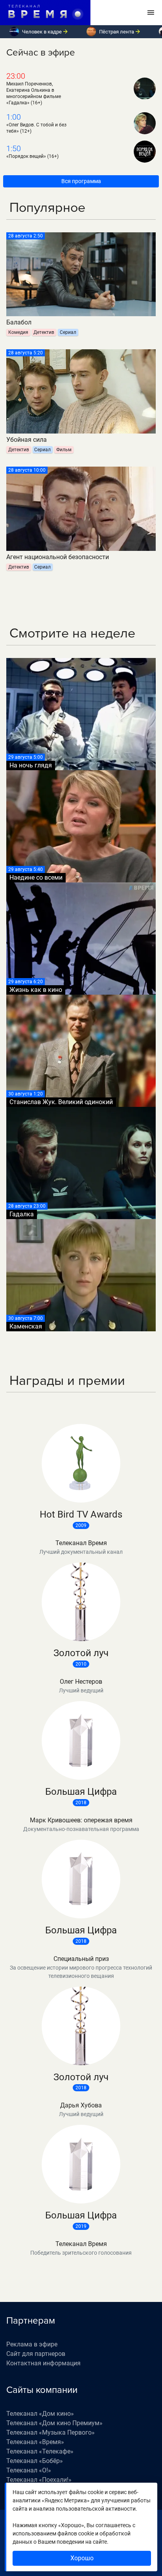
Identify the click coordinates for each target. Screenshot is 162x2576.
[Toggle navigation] (151, 13)
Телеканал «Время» (35, 2442)
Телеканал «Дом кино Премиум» (54, 2423)
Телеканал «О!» (29, 2470)
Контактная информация (43, 2363)
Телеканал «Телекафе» (40, 2451)
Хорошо (82, 2558)
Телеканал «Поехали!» (39, 2480)
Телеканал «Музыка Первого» (51, 2432)
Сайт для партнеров (36, 2354)
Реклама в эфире (32, 2344)
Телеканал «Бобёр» (35, 2461)
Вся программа (81, 181)
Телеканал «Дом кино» (40, 2414)
